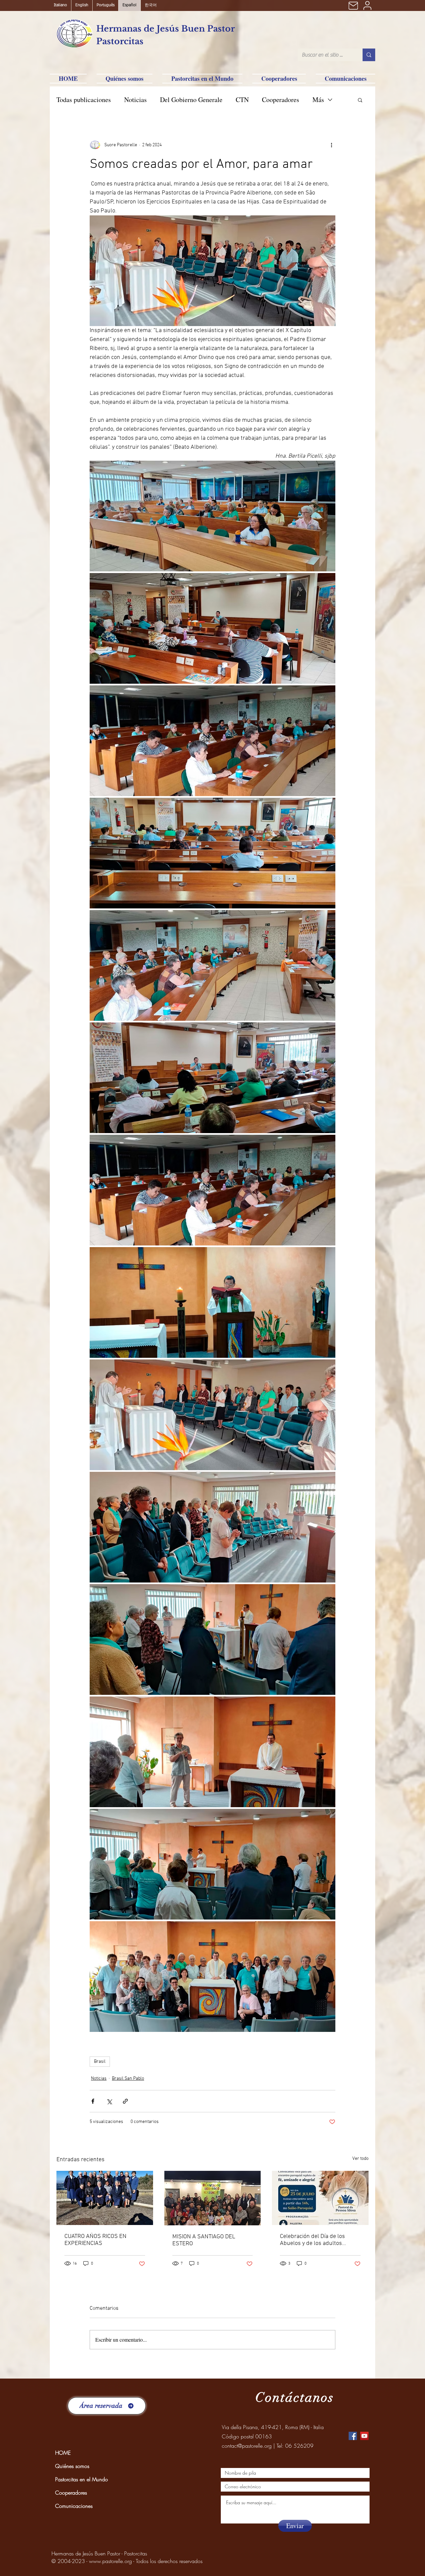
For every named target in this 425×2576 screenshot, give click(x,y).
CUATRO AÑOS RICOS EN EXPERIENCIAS (95, 2240)
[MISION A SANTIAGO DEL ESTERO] (213, 2198)
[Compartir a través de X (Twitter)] (109, 2101)
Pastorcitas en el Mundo (82, 2479)
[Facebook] (353, 2436)
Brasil (100, 2062)
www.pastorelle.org (110, 2561)
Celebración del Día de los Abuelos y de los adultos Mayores (312, 2240)
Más (318, 100)
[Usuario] (367, 5)
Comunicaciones (74, 2506)
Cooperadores (281, 100)
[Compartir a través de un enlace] (125, 2101)
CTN (242, 100)
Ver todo (360, 2159)
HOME (63, 2453)
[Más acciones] (331, 145)
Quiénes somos (72, 2466)
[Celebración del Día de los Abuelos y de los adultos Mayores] (320, 2198)
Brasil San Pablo (128, 2079)
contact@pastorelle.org (247, 2446)
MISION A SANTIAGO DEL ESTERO (204, 2240)
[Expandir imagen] (212, 516)
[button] (360, 100)
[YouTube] (364, 2436)
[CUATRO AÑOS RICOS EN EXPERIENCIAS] (105, 2198)
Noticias (135, 100)
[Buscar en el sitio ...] (369, 55)
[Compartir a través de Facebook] (93, 2101)
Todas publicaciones (84, 100)
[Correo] (353, 5)
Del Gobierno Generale (191, 100)
